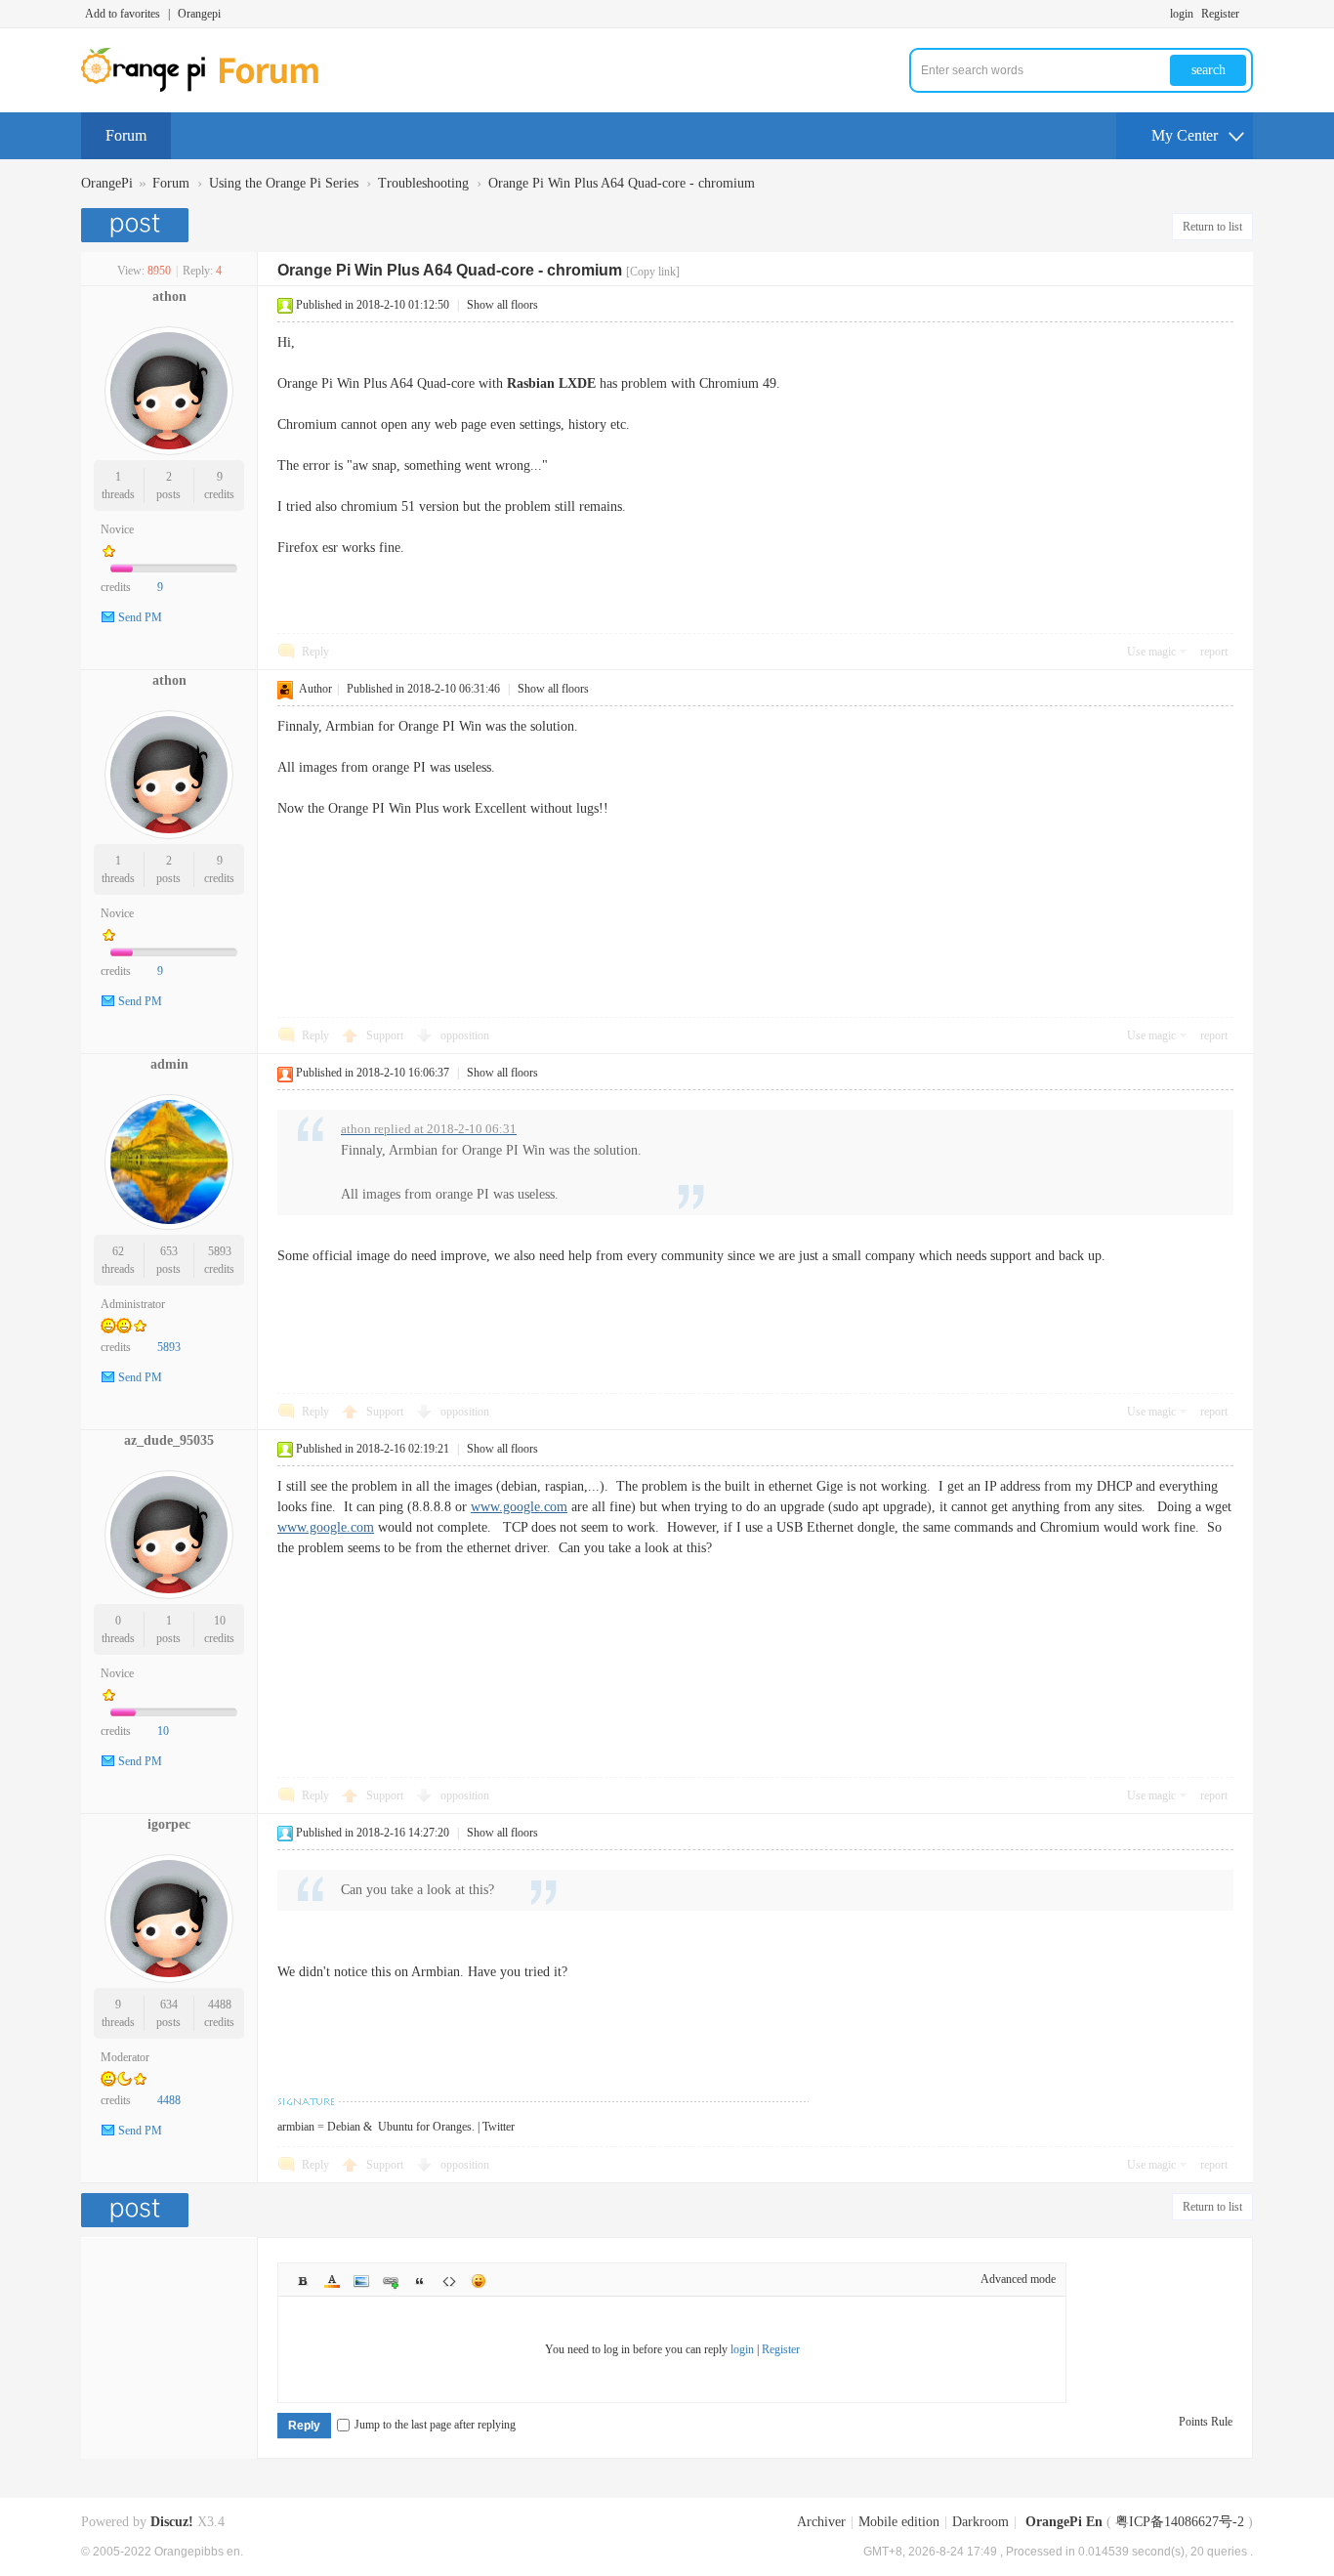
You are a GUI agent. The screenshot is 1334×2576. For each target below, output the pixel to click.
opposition (465, 1035)
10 (220, 1621)
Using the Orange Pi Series (284, 183)
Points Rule (1206, 2422)
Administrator (133, 1304)
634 (169, 2005)
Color (332, 2281)
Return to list (1212, 227)
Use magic (1151, 652)
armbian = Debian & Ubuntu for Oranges (375, 2127)
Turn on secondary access (1248, 14)
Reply (315, 652)
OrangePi (107, 183)
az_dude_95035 (169, 1440)
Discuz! (172, 2522)
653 (169, 1251)
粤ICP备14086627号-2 (1180, 2522)
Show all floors (502, 305)
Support (386, 1035)
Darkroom (980, 2522)
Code (449, 2281)
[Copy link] (653, 272)
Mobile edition (899, 2522)
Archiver (821, 2522)
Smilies (479, 2281)
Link (391, 2281)
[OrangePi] (210, 88)
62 (118, 1251)
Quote (420, 2281)
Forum (126, 135)
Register (1220, 14)
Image (361, 2281)
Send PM (140, 617)
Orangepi (199, 14)
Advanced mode (1018, 2279)
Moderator (125, 2057)
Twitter (499, 2127)
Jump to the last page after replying (435, 2425)
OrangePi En (1064, 2522)
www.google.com (519, 1507)
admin (169, 1064)
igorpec (169, 1824)
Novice (117, 529)
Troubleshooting (423, 183)
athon (169, 296)
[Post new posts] (137, 225)
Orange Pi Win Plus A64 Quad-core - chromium (622, 183)
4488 (220, 2005)
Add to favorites (123, 14)
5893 (220, 1251)
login (1182, 14)
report (1214, 652)
